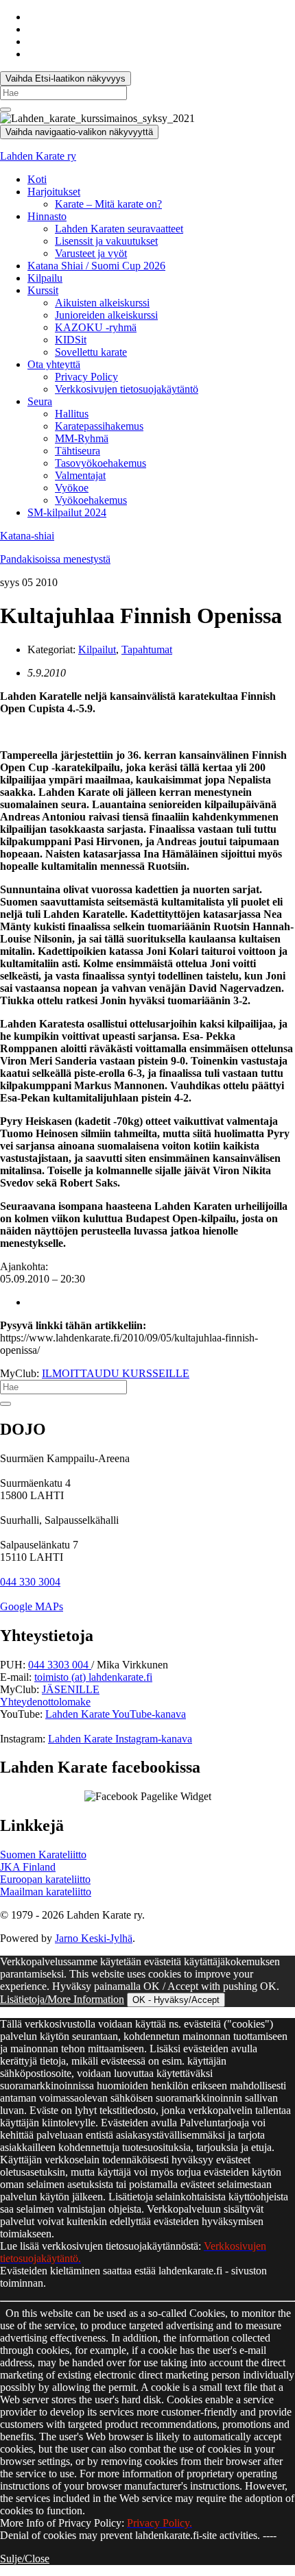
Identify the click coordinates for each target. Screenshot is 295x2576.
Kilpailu (45, 278)
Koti (37, 179)
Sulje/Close (25, 2559)
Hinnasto (47, 216)
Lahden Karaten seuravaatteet (119, 229)
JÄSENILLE (71, 1689)
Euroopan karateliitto (45, 1879)
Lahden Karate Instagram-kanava (120, 1739)
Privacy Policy (86, 377)
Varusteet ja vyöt (91, 253)
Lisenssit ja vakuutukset (106, 241)
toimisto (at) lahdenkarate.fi (93, 1677)
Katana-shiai (27, 536)
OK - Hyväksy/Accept (176, 2000)
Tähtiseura (78, 451)
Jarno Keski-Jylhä (94, 1938)
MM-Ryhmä (82, 438)
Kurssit (43, 290)
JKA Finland (28, 1867)
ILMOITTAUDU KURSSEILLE (116, 1373)
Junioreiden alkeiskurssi (106, 315)
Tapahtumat (147, 649)
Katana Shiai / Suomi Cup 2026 (96, 266)
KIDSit (71, 340)
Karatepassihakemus (99, 426)
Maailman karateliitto (46, 1892)
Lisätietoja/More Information (62, 1999)
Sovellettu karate (91, 352)
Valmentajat (80, 475)
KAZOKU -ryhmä (96, 327)
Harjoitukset (54, 192)
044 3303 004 (60, 1665)
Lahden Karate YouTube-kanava (116, 1714)
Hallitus (72, 414)
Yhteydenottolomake (45, 1702)
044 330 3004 (30, 1582)
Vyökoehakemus (91, 500)
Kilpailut (97, 649)
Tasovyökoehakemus (101, 463)
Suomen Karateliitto (43, 1855)
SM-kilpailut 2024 (67, 512)
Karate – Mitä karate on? (108, 204)
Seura (40, 401)
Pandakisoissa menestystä (55, 559)
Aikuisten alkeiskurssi (102, 303)
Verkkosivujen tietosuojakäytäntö (127, 389)
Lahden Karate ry (38, 156)
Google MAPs (32, 1606)
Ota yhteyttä (54, 364)
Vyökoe (72, 488)
